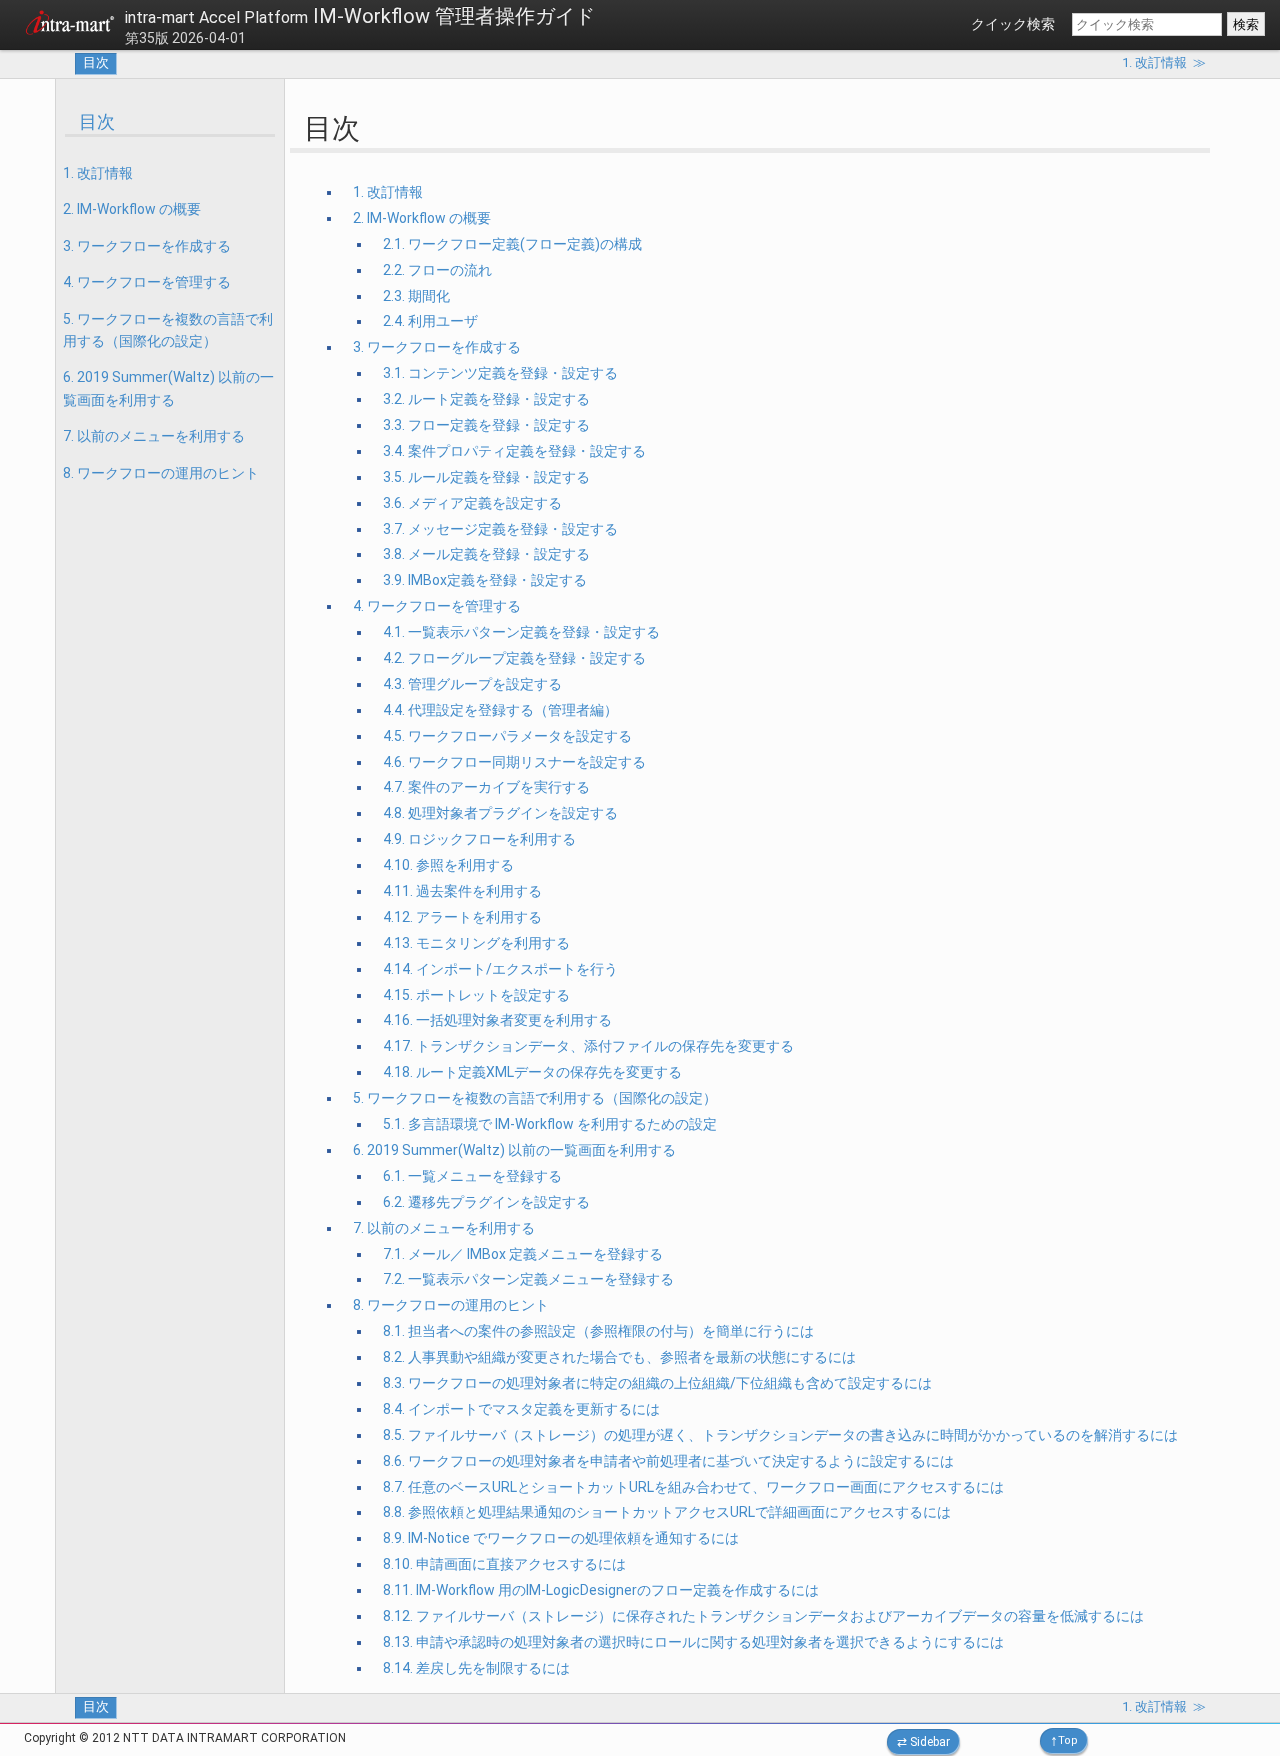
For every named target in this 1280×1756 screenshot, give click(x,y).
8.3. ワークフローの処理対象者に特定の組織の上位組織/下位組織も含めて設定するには (657, 1383)
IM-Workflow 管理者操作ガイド (360, 16)
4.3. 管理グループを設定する (472, 684)
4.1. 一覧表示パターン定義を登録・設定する (521, 632)
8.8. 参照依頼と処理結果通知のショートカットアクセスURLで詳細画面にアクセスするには (667, 1512)
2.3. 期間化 (416, 296)
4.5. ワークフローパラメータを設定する (507, 736)
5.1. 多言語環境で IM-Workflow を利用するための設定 (550, 1124)
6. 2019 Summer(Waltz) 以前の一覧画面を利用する (168, 388)
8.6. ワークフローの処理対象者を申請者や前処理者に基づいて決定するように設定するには (668, 1461)
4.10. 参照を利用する (448, 865)
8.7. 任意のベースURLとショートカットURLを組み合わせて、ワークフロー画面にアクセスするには (693, 1487)
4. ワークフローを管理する (147, 282)
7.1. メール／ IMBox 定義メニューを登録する (523, 1254)
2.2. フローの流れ (437, 270)
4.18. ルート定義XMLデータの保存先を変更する (532, 1072)
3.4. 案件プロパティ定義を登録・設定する (514, 451)
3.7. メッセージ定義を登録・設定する (500, 529)
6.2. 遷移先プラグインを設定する (486, 1202)
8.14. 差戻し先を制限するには (476, 1668)
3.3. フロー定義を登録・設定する (486, 425)
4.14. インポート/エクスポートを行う (500, 969)
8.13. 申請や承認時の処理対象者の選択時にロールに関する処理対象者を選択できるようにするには (693, 1642)
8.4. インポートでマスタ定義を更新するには (521, 1409)
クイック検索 (1013, 24)
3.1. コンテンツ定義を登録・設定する (500, 373)
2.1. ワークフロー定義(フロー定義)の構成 (512, 244)
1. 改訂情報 (98, 173)
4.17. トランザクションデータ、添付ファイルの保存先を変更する (588, 1046)
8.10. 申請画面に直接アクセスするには (504, 1564)
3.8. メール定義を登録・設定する (486, 554)
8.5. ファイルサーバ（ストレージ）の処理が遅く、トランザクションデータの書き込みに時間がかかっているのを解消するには (780, 1435)
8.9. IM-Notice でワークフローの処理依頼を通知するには (561, 1538)
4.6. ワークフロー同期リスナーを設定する (514, 762)
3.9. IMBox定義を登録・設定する (485, 580)
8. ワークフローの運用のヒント (161, 473)
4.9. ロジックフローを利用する (479, 839)
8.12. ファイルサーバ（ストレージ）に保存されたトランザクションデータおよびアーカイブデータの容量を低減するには (763, 1616)
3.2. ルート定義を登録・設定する (486, 399)
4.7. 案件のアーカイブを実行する (486, 787)
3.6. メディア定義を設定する (472, 503)
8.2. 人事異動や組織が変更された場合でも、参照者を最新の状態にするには (619, 1357)
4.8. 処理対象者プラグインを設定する (500, 813)
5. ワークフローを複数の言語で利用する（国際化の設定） (168, 330)
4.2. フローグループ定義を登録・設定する (514, 658)
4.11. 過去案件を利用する (462, 891)
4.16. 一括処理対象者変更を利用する (497, 1020)
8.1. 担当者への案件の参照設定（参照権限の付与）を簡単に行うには (598, 1331)
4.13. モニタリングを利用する (476, 943)
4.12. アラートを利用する (462, 917)
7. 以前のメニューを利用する (154, 436)
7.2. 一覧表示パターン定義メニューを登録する (528, 1279)
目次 (96, 62)
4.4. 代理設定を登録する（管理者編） (500, 710)
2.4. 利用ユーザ (430, 321)
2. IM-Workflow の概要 (132, 209)
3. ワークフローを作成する (147, 246)
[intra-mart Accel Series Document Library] (70, 26)
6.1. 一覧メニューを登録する (472, 1176)
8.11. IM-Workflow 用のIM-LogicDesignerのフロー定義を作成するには (601, 1590)
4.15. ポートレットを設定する (476, 995)
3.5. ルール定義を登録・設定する (486, 477)
